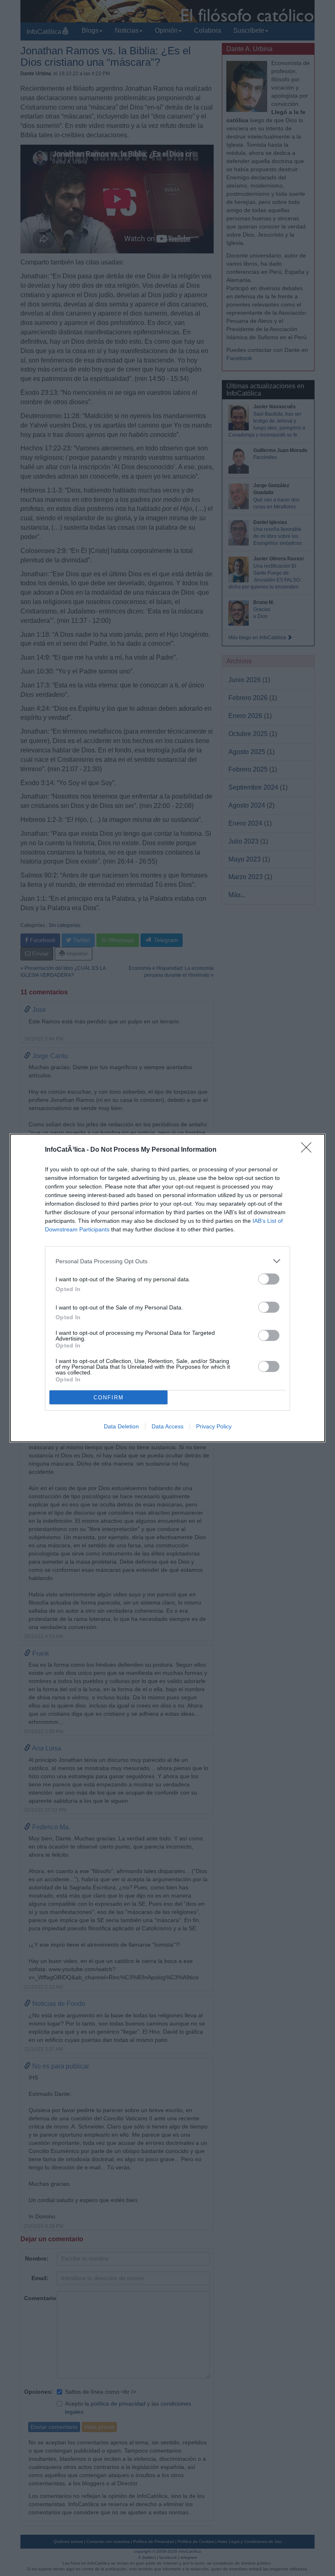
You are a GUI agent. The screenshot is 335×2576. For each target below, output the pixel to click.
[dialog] (167, 1288)
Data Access (167, 1426)
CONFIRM (109, 1398)
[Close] (309, 1150)
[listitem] (167, 1261)
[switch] (269, 1279)
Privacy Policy (214, 1426)
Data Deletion (121, 1426)
